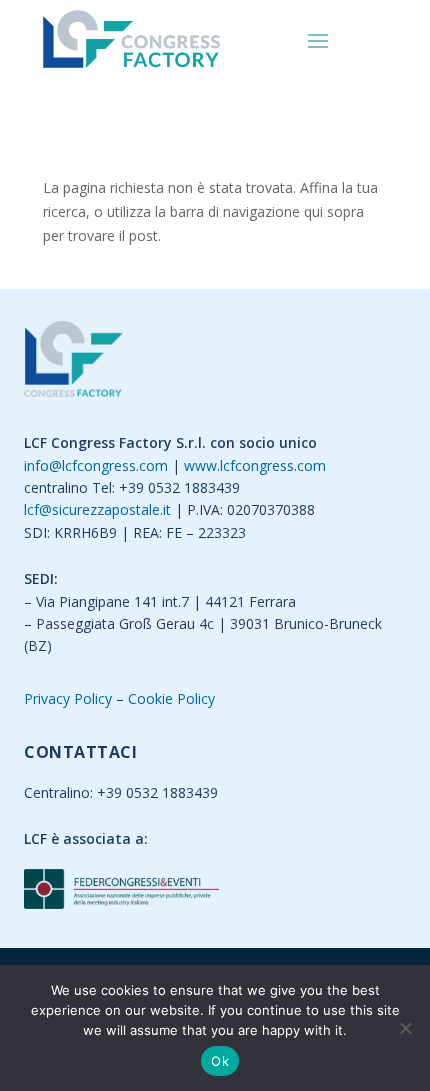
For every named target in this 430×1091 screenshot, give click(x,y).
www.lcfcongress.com (255, 465)
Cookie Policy (171, 698)
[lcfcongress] (73, 362)
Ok (220, 1061)
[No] (405, 1028)
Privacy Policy (68, 698)
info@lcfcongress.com (96, 465)
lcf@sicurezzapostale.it (97, 509)
